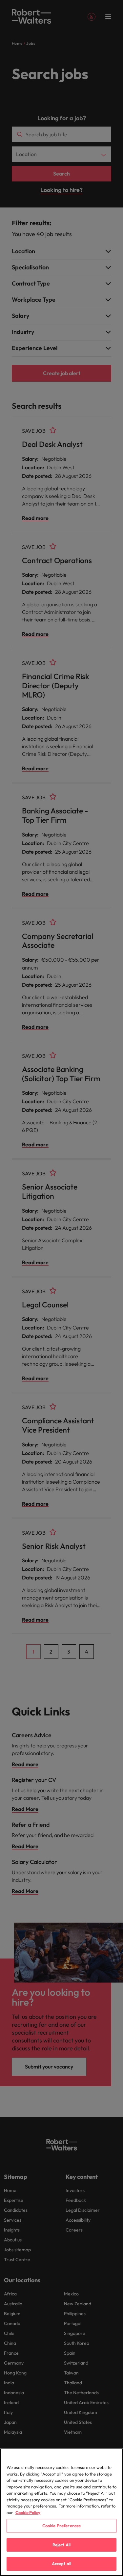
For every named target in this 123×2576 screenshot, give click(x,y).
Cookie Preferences (61, 2526)
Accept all (61, 2563)
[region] (61, 2512)
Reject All (61, 2545)
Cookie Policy (28, 2512)
